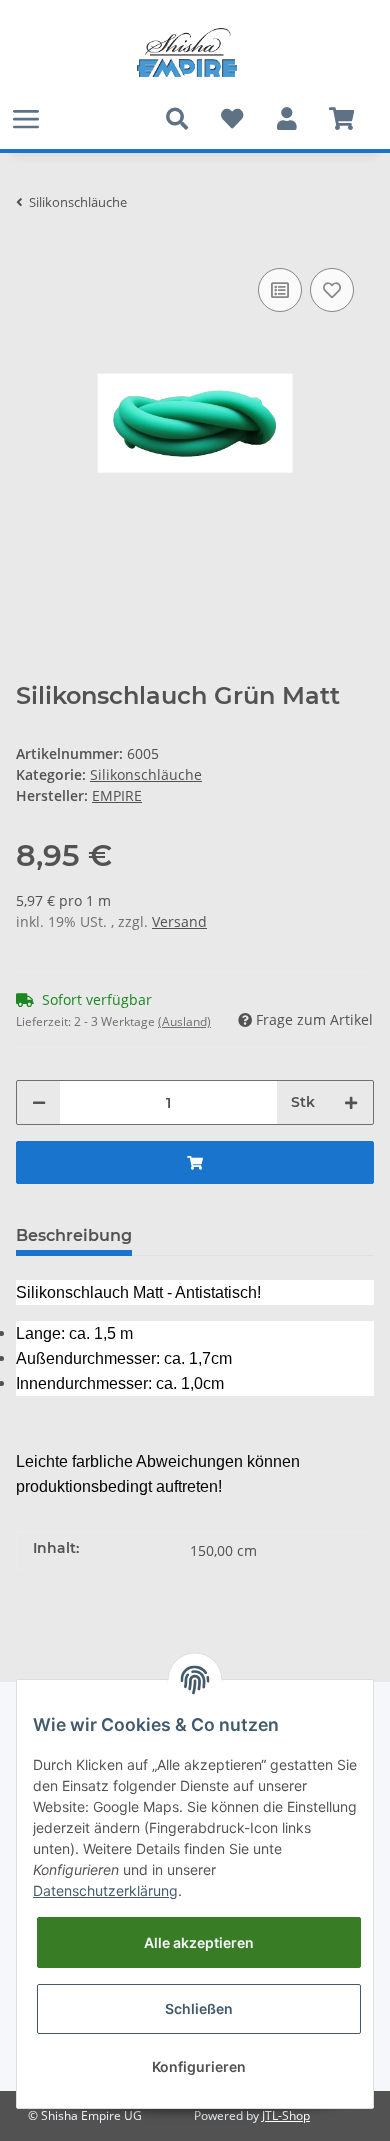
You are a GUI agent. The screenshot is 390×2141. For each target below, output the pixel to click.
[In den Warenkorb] (195, 1162)
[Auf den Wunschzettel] (332, 290)
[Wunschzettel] (231, 119)
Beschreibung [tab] (74, 1235)
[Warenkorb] (341, 119)
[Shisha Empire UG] (187, 53)
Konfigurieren (199, 2066)
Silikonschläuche (146, 774)
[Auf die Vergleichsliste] (280, 290)
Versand (179, 921)
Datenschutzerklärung (105, 1890)
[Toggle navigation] (26, 118)
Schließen (199, 2008)
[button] (286, 119)
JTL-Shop (286, 2115)
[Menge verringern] (39, 1102)
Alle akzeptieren (199, 1942)
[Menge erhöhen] (351, 1102)
